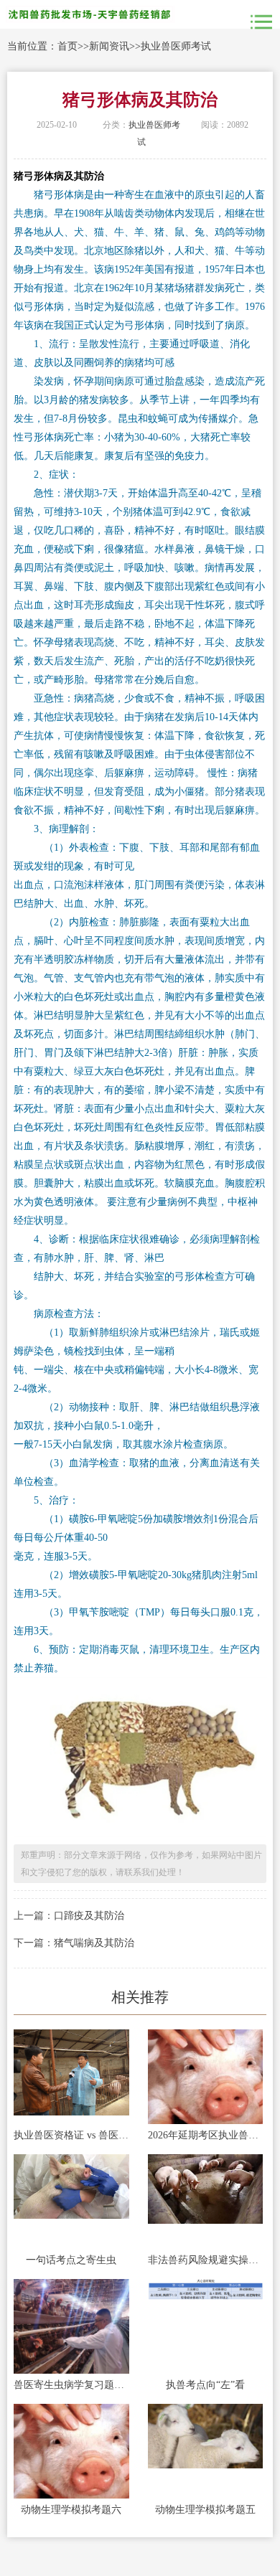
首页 (67, 46)
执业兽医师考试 (176, 46)
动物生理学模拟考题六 (71, 2510)
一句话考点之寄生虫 (71, 2260)
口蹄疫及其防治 (89, 1916)
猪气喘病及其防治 (94, 1943)
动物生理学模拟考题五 (205, 2510)
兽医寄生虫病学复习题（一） (71, 2385)
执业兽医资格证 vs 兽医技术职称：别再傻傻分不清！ (71, 2135)
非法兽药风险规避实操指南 (206, 2260)
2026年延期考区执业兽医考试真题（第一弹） (206, 2135)
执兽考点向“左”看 (205, 2385)
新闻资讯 (109, 46)
